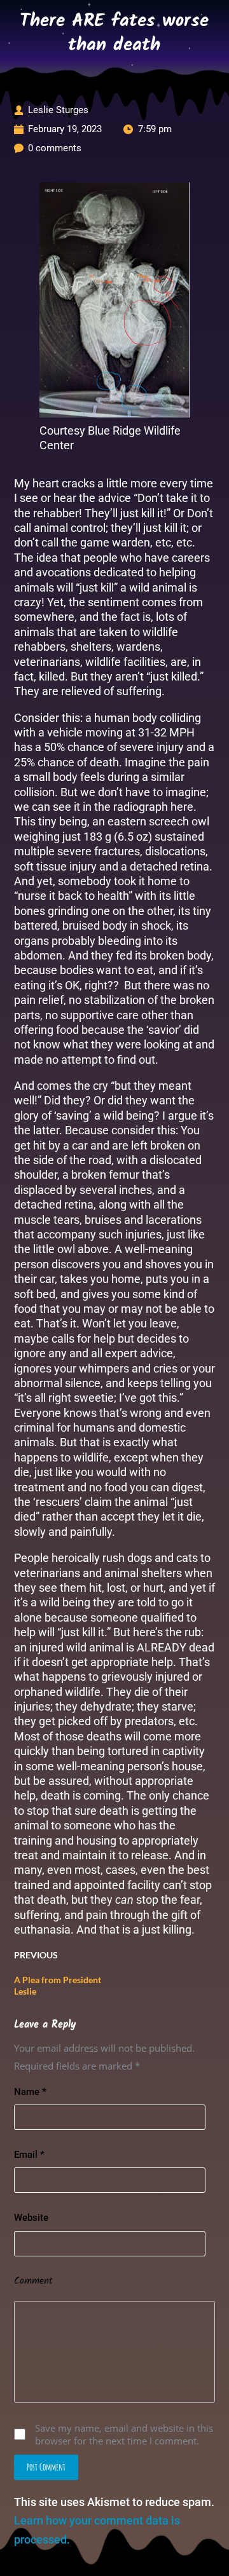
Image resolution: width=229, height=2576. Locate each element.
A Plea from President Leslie (58, 1985)
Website (31, 2218)
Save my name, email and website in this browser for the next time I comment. (124, 2434)
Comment (33, 2281)
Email (29, 2155)
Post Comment (46, 2467)
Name (30, 2092)
